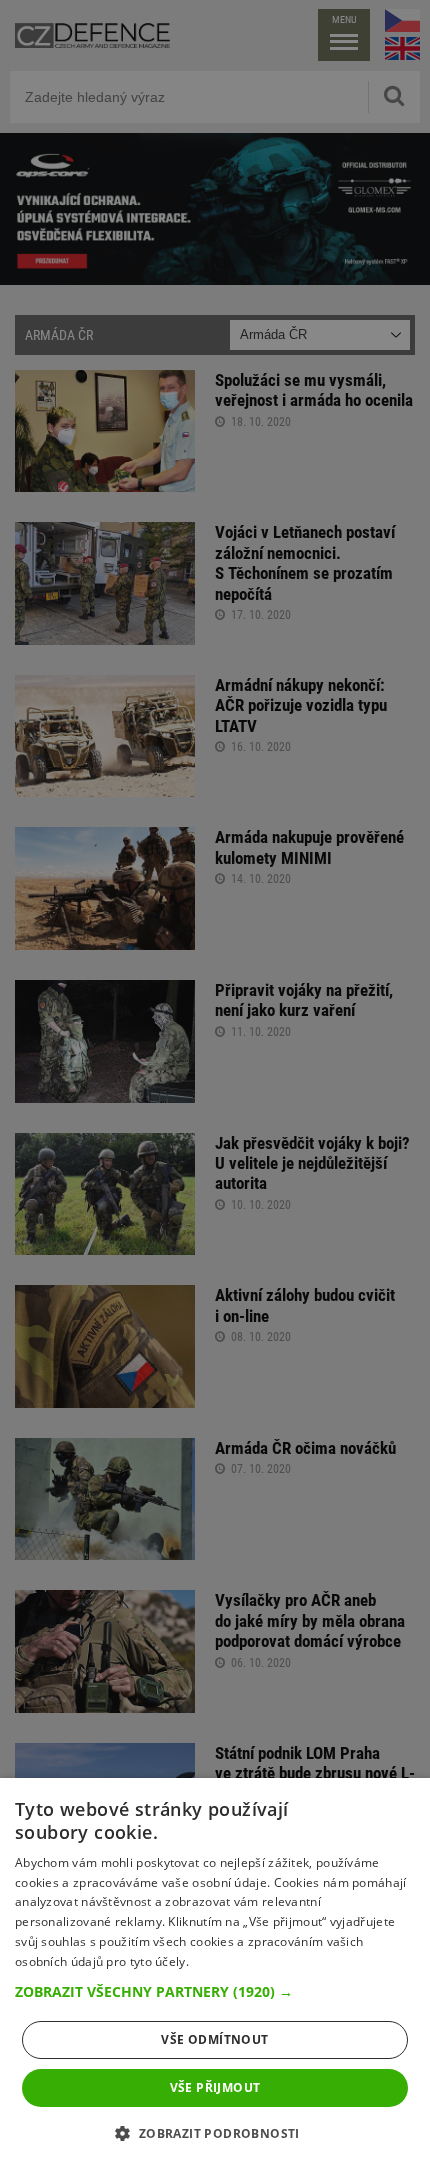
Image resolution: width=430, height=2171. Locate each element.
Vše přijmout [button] (215, 2087)
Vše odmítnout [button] (214, 2039)
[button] (215, 1992)
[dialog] (215, 1974)
